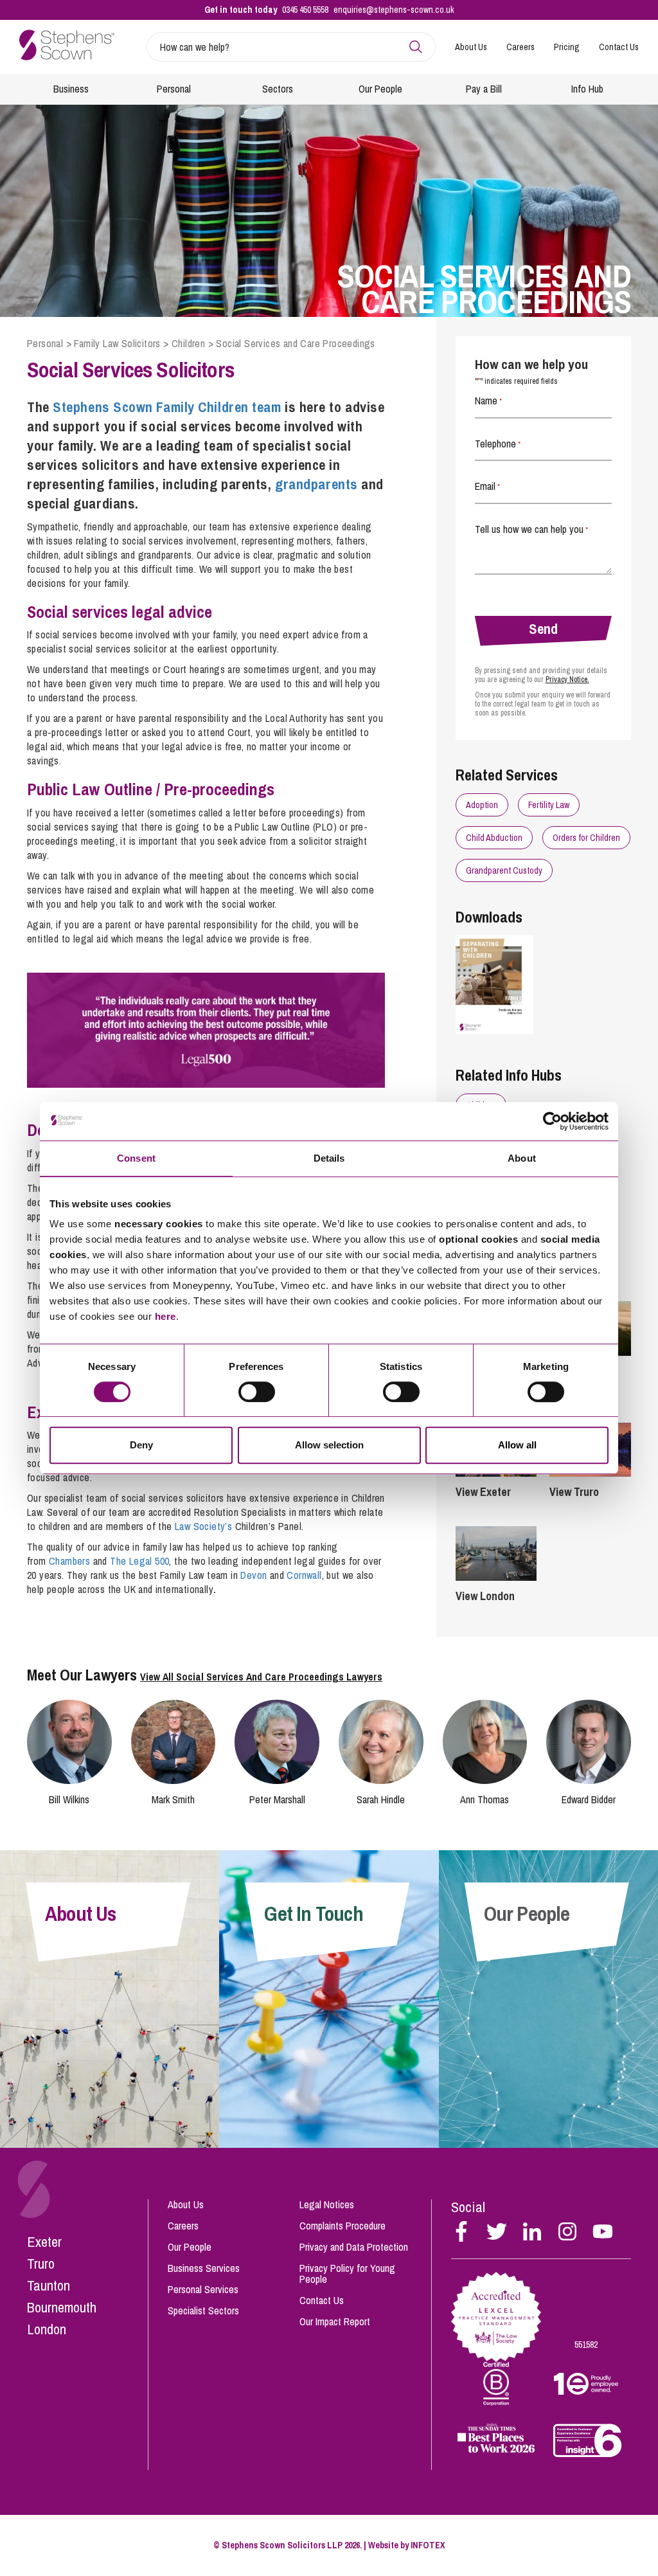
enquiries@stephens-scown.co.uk (394, 10)
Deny (141, 1445)
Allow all (517, 1445)
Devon (253, 1575)
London (47, 2329)
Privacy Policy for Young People (347, 2274)
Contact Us (619, 47)
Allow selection (329, 1445)
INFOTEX (428, 2545)
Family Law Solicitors (117, 343)
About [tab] (522, 1158)
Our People (380, 89)
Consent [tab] (136, 1158)
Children (188, 343)
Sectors (278, 89)
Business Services (204, 2268)
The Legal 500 (139, 1561)
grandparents (316, 484)
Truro (41, 2264)
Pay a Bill (484, 89)
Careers (520, 47)
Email (487, 486)
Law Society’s (203, 1526)
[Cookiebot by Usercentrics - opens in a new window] (552, 1121)
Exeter (44, 2242)
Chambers (69, 1561)
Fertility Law (549, 805)
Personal (174, 89)
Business (71, 89)
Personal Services (203, 2289)
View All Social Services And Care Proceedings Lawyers (261, 1677)
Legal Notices (327, 2204)
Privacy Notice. (567, 680)
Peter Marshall (277, 1799)
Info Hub (587, 89)
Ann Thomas (485, 1799)
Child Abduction (494, 838)
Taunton (49, 2285)
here (165, 1316)
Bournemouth (62, 2307)
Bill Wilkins (69, 1799)
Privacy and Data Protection (354, 2247)
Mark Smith (173, 1799)
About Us (471, 47)
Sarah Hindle (381, 1799)
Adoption (482, 805)
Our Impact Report (335, 2321)
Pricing (567, 47)
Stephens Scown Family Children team (167, 407)
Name (488, 401)
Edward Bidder (589, 1799)
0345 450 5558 (305, 10)
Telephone (498, 444)
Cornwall (304, 1575)
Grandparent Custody (504, 870)
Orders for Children (586, 838)
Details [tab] (329, 1158)
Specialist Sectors (203, 2310)
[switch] (257, 1392)
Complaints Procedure (342, 2226)
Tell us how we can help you (531, 529)
